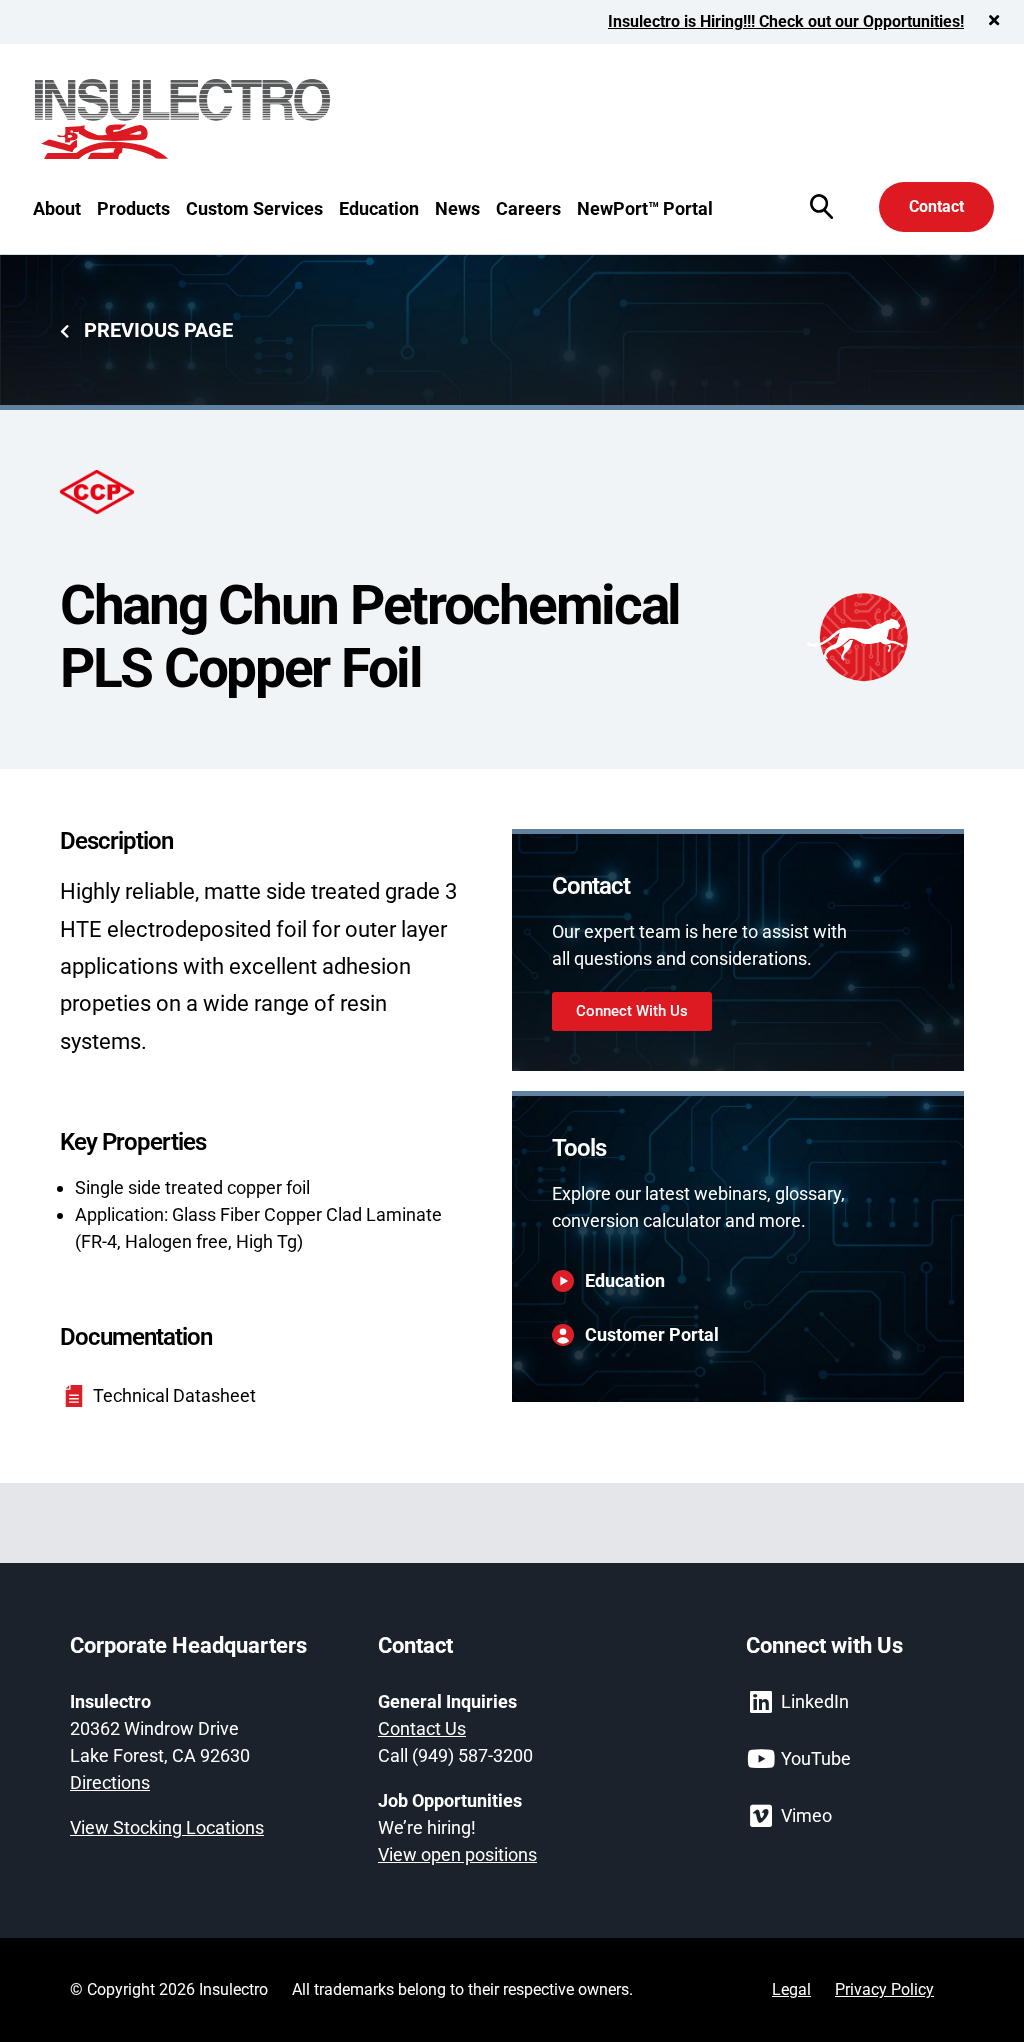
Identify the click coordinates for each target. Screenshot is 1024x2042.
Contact (936, 206)
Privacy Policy (884, 1989)
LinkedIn (815, 1701)
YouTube (816, 1758)
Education (379, 208)
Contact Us (422, 1728)
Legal (791, 1989)
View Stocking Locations (167, 1827)
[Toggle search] (821, 206)
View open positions (457, 1854)
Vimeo (806, 1815)
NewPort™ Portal (645, 208)
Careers (528, 208)
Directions (110, 1782)
